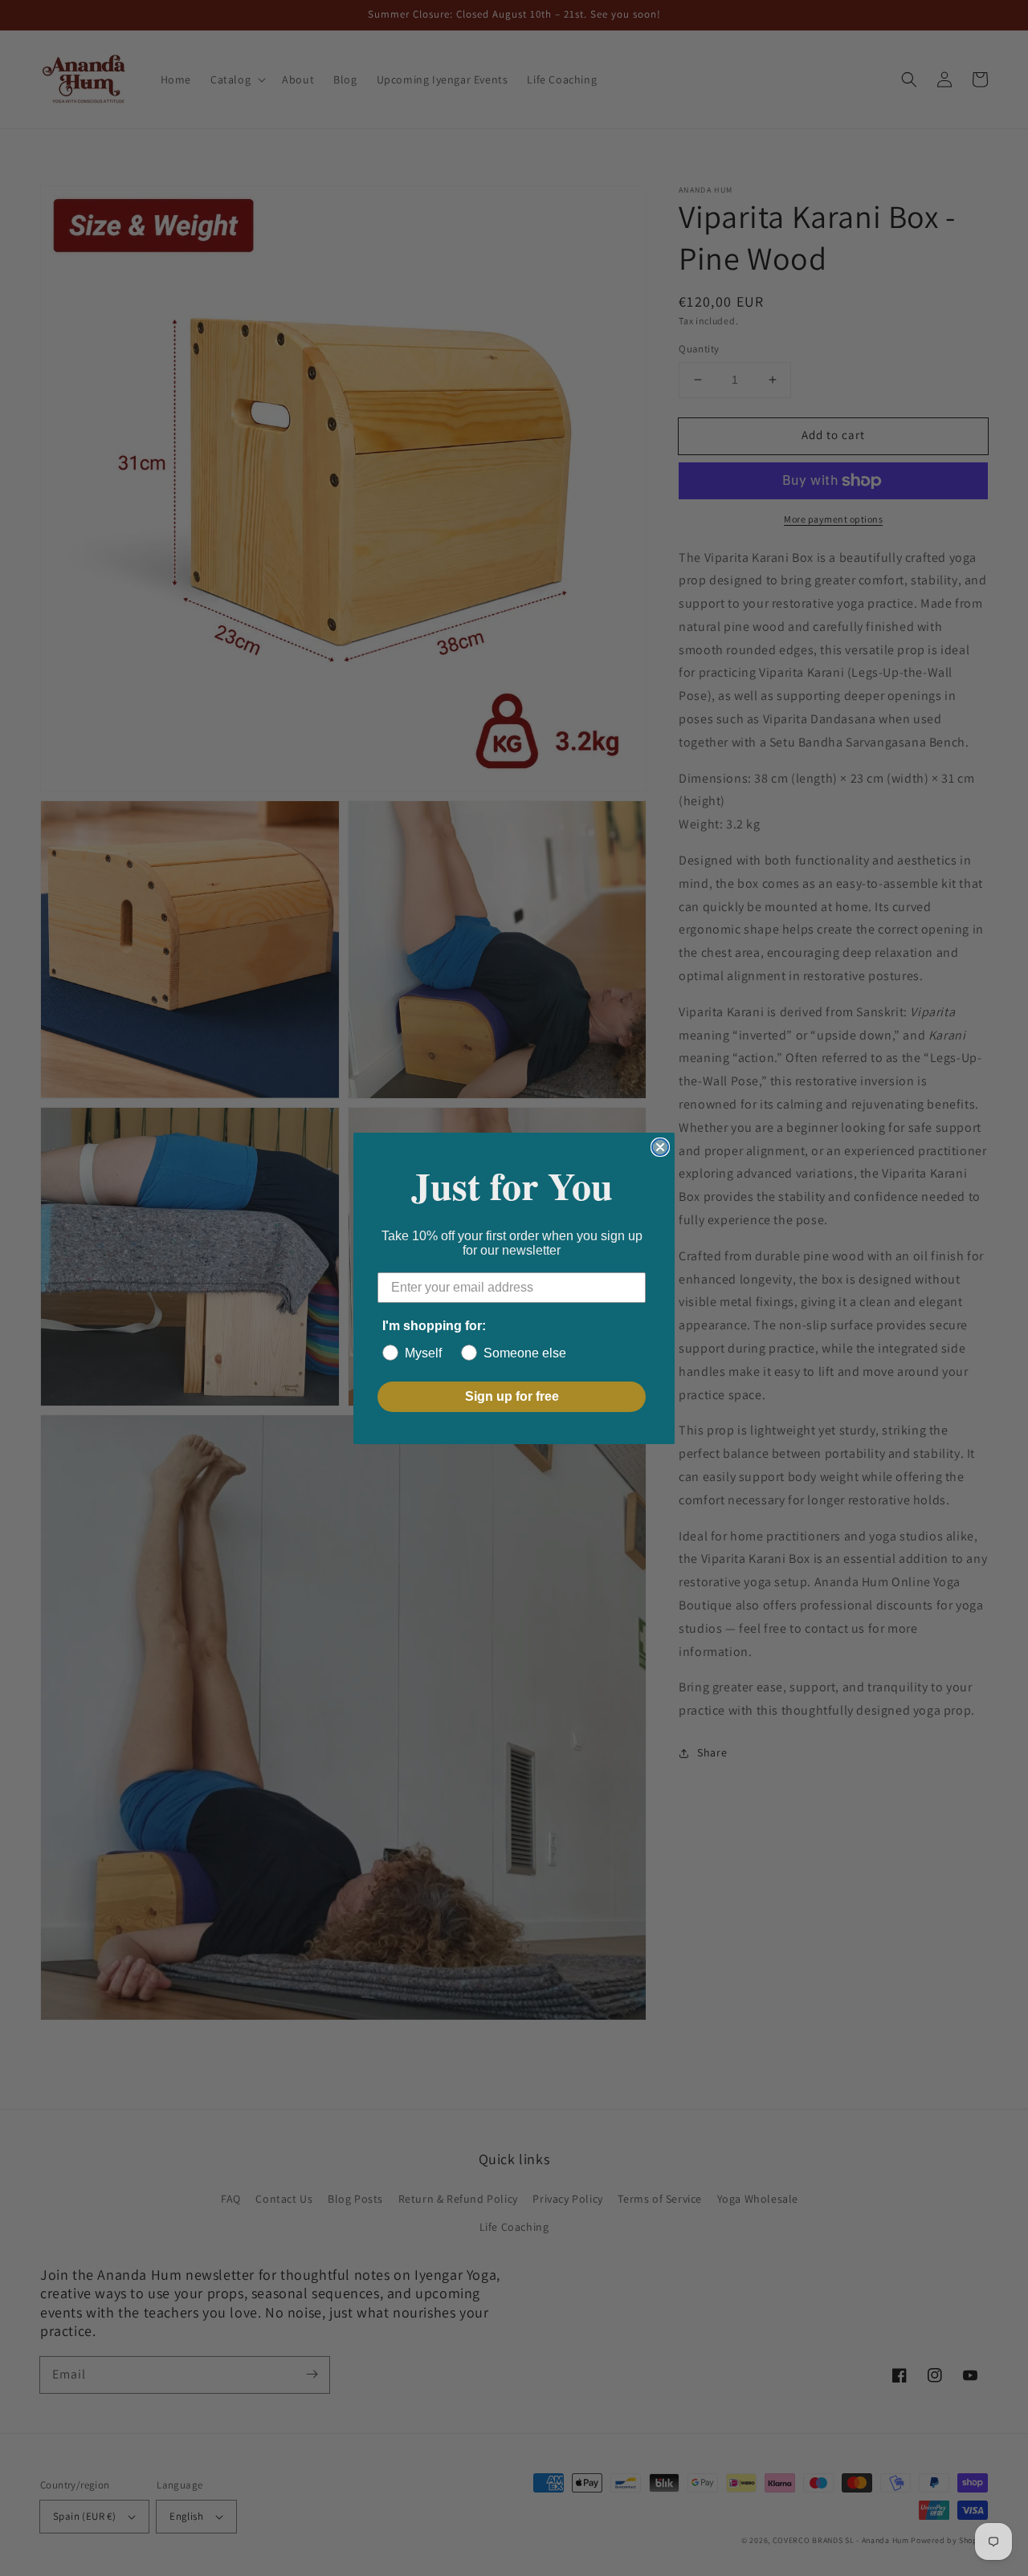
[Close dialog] (660, 1147)
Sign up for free (512, 1396)
